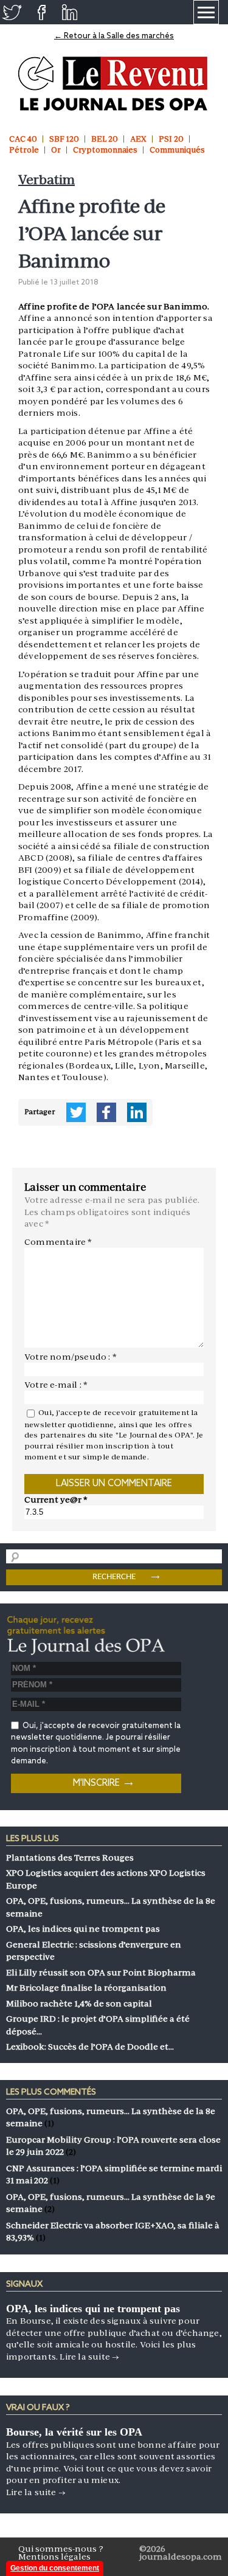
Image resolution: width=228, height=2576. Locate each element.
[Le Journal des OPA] (114, 84)
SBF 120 (64, 139)
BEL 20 (105, 139)
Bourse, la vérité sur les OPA (74, 2432)
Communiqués (177, 150)
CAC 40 (23, 139)
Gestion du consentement (55, 2568)
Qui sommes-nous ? (61, 2549)
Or (56, 150)
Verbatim (47, 180)
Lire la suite (89, 2357)
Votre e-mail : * (56, 1385)
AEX (138, 139)
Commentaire (58, 1242)
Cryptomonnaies (105, 150)
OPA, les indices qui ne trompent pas (93, 2309)
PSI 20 (171, 139)
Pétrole (24, 150)
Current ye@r (56, 1500)
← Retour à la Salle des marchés (114, 36)
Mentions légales (54, 2557)
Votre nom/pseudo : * (71, 1357)
